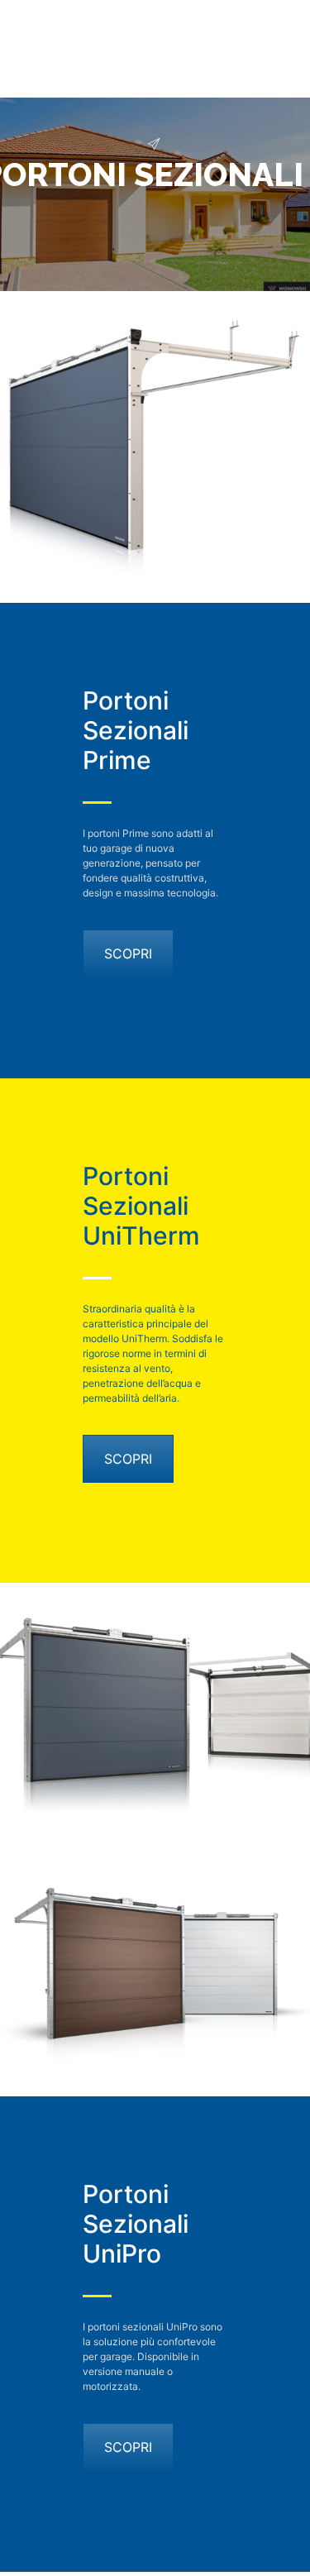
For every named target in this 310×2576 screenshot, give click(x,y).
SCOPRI (128, 953)
